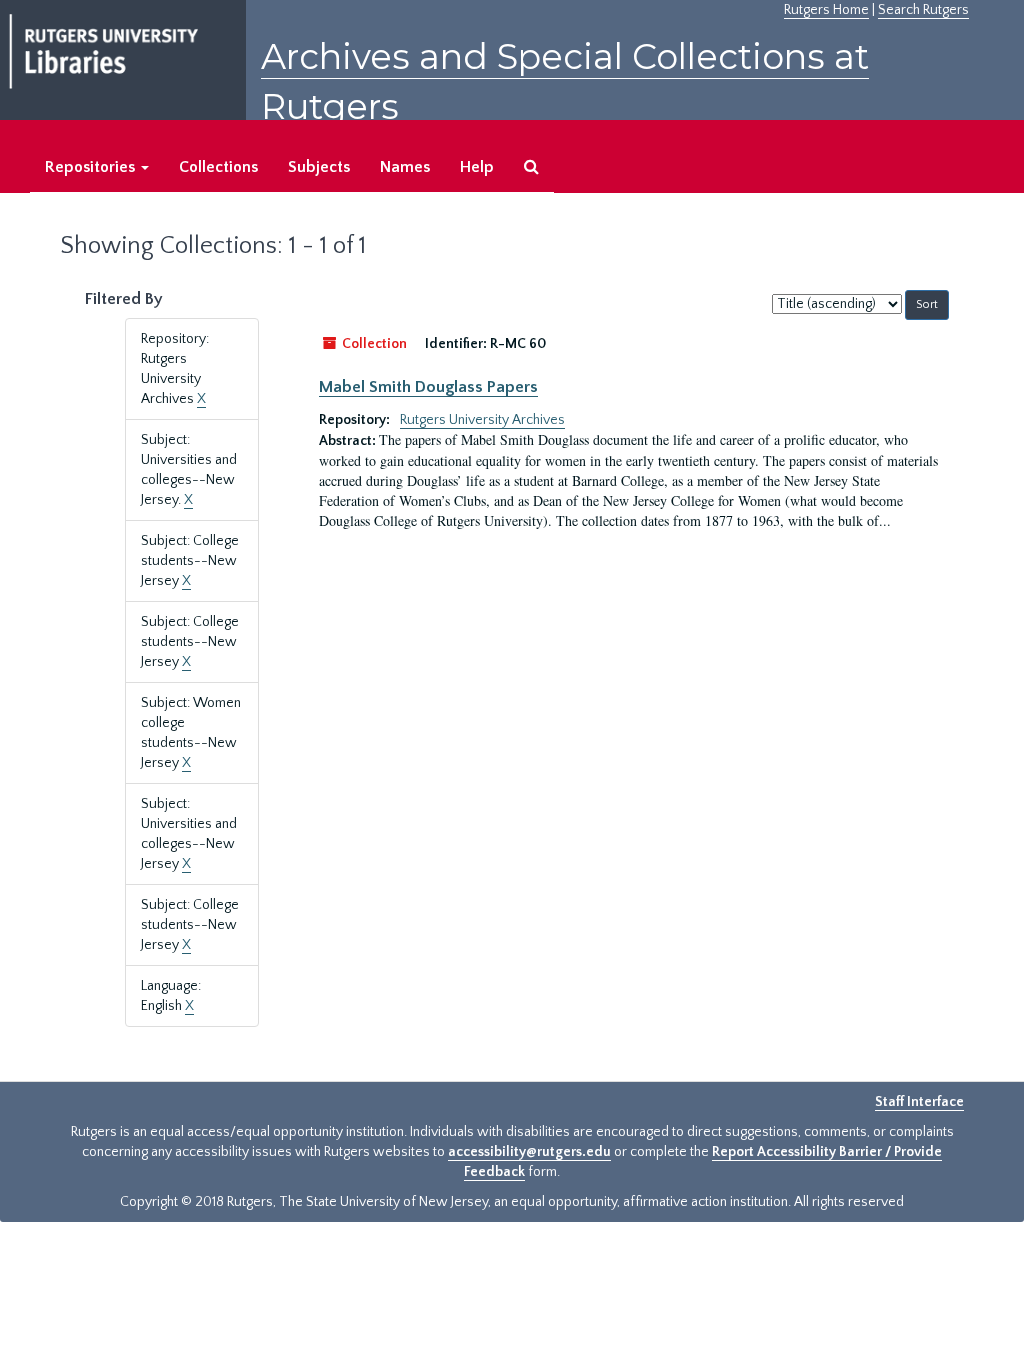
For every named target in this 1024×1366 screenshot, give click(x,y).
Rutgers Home (826, 10)
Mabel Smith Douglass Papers (428, 387)
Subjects (319, 167)
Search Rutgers (923, 10)
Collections (218, 167)
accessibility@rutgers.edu (529, 1152)
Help (477, 167)
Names (405, 167)
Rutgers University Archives (482, 420)
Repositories (92, 167)
